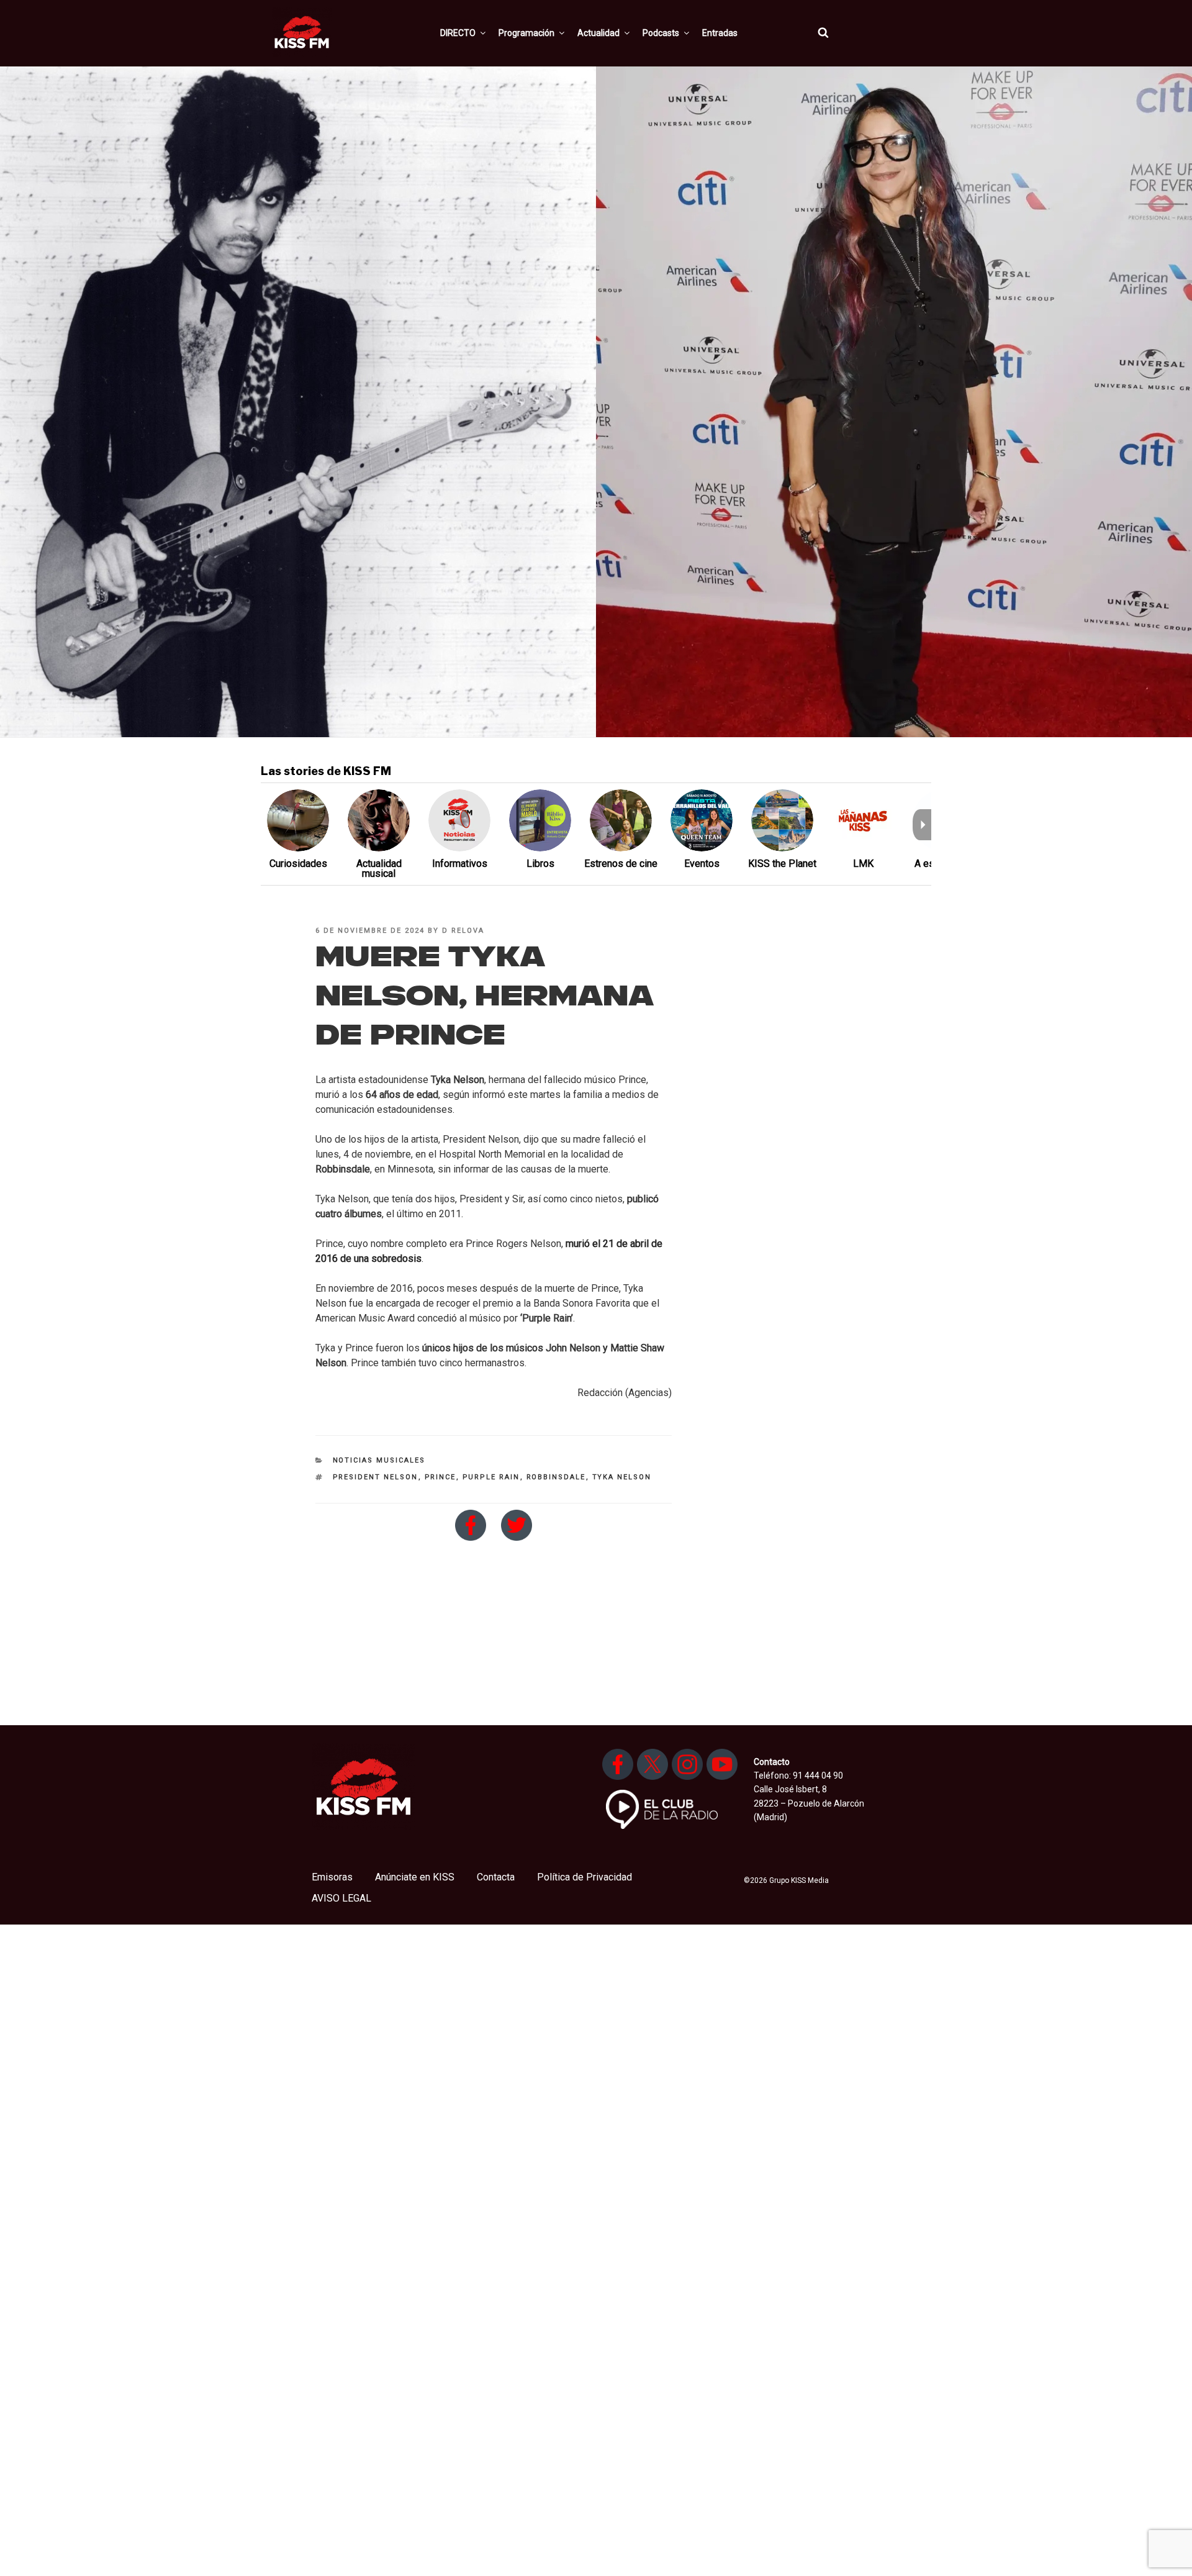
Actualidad (598, 33)
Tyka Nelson (622, 1477)
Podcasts (661, 33)
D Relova (463, 931)
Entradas (720, 33)
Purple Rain (491, 1477)
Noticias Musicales (379, 1460)
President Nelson (376, 1477)
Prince (440, 1477)
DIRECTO (458, 33)
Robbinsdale (556, 1477)
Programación (526, 33)
